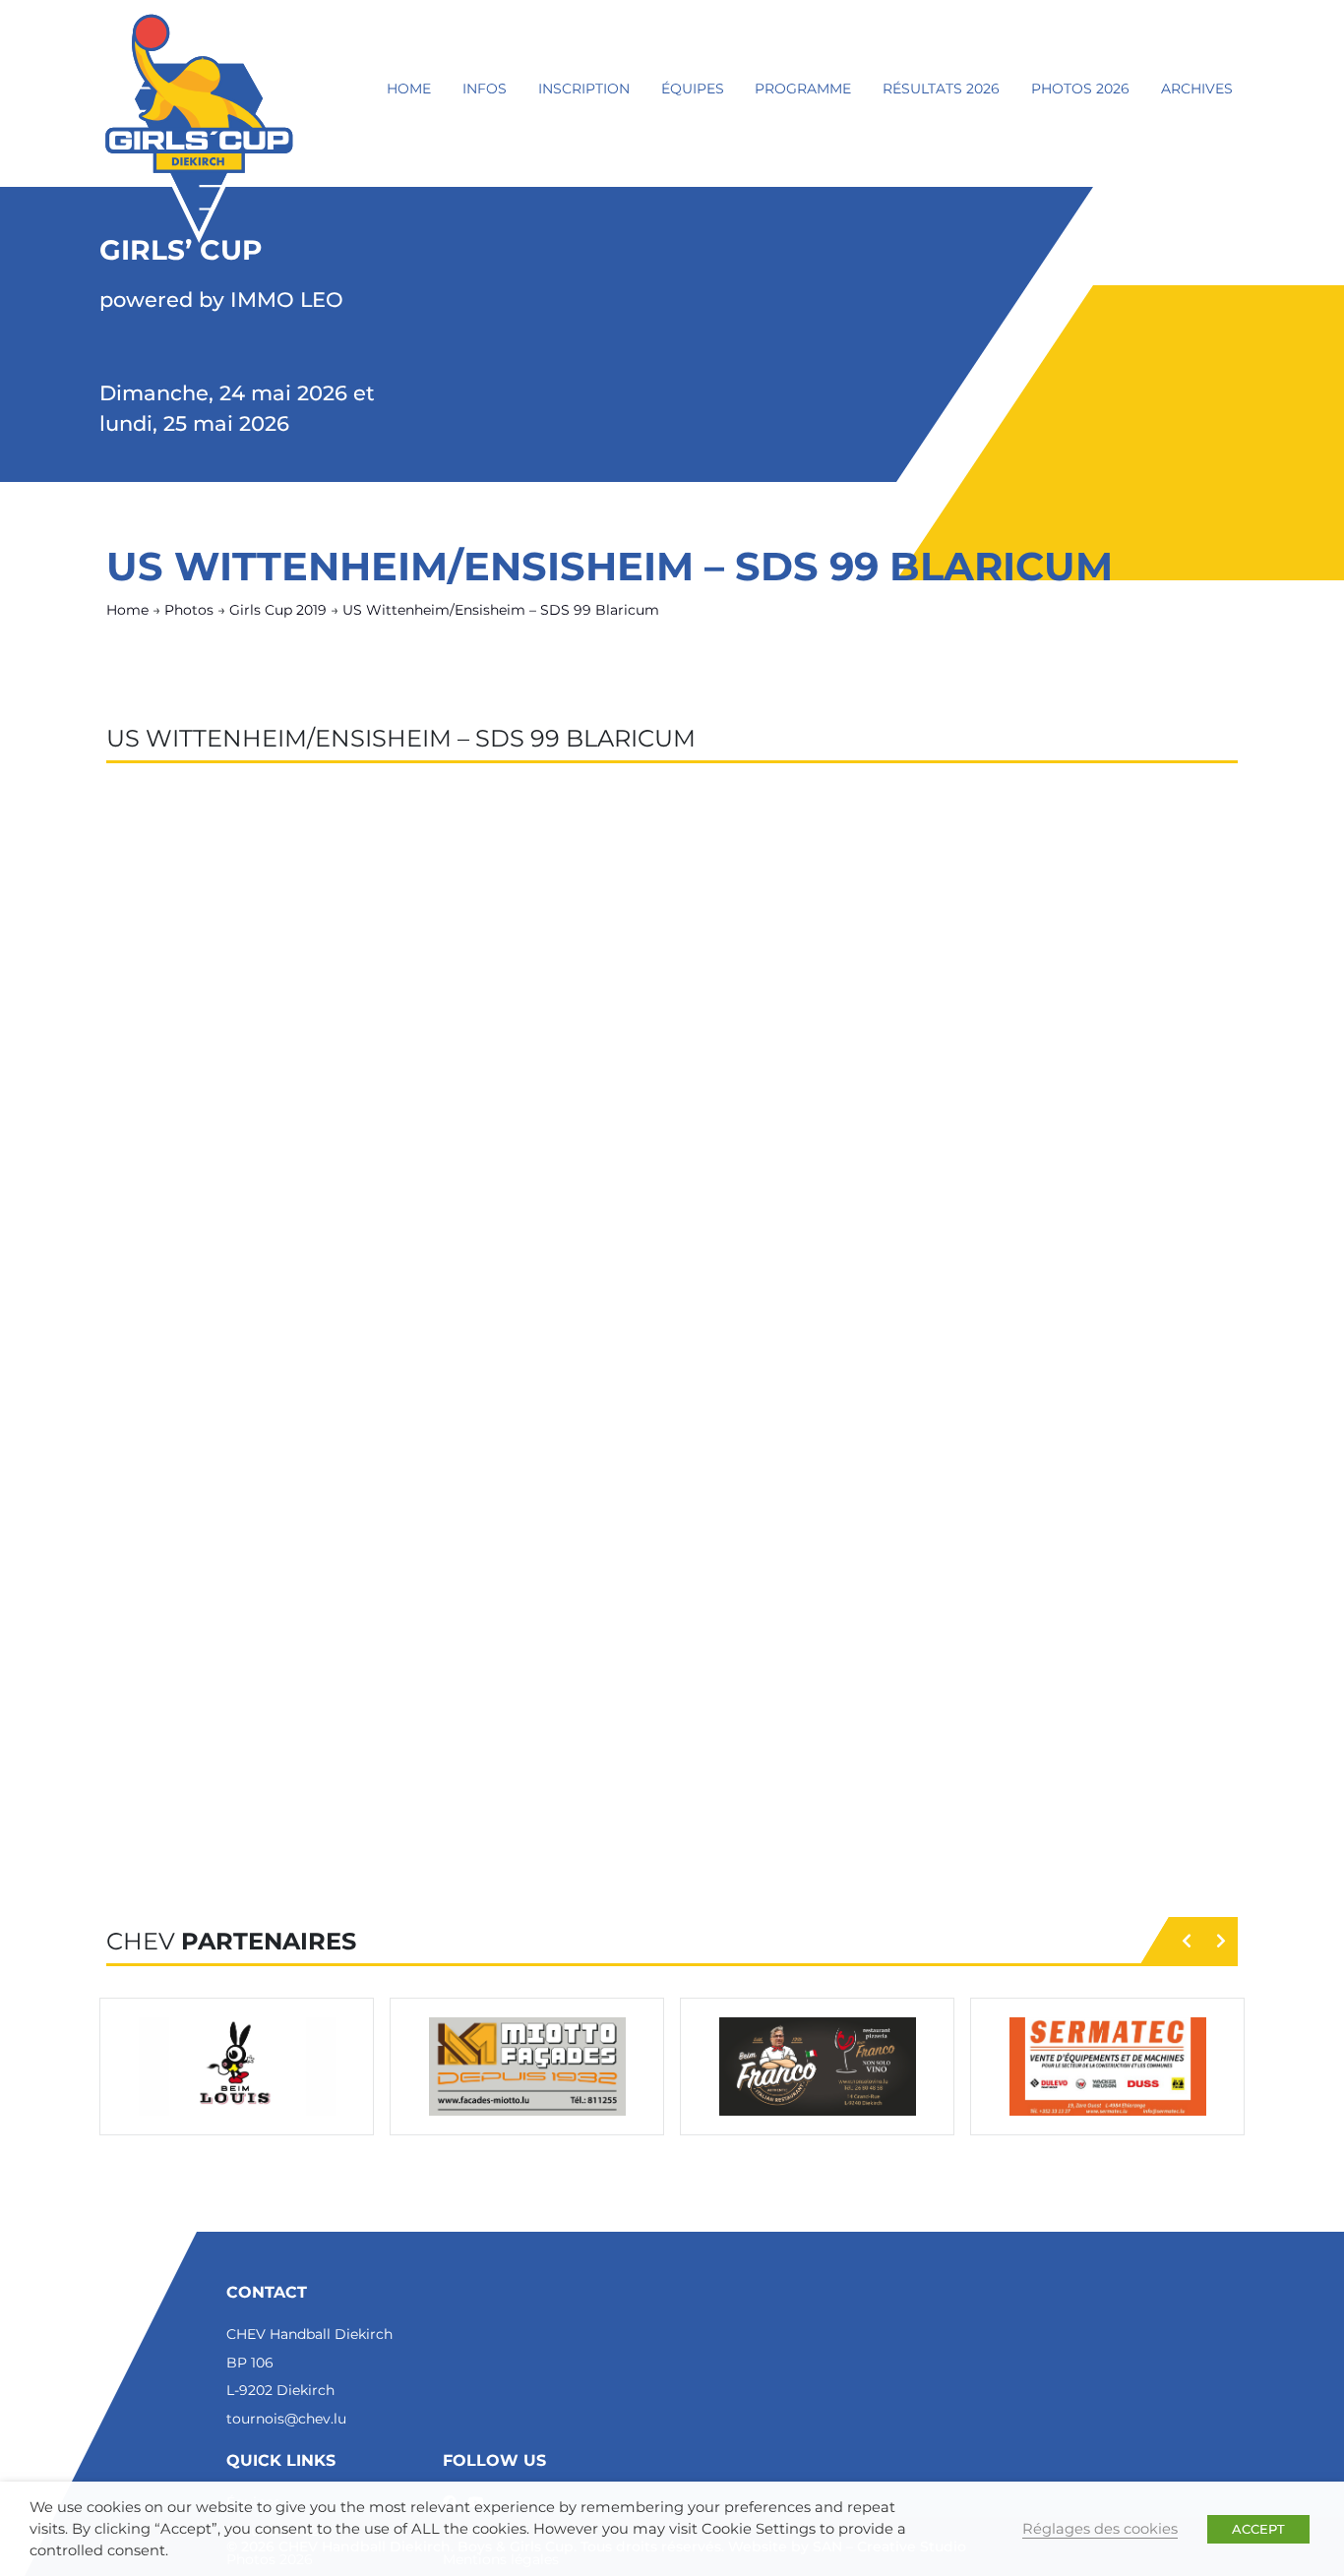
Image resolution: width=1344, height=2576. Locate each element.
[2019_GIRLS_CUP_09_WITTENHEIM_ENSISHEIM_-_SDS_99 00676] (644, 1658)
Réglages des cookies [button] (1100, 2529)
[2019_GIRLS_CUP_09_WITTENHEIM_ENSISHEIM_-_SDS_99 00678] (1074, 1658)
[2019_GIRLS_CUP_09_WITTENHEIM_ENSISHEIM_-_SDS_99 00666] (644, 1344)
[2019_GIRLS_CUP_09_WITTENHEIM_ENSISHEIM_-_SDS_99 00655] (429, 1029)
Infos (485, 89)
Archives (1197, 89)
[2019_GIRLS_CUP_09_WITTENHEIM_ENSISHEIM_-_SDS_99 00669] (214, 1501)
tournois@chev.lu (286, 2419)
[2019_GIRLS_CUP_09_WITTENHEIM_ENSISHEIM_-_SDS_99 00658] (1074, 1029)
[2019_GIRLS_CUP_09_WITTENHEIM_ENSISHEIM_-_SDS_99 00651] (644, 871)
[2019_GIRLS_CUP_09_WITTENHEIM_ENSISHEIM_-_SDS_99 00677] (859, 1658)
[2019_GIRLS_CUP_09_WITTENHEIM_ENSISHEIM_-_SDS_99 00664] (214, 1344)
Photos (189, 610)
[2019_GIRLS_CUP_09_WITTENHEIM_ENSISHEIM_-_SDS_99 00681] (644, 1816)
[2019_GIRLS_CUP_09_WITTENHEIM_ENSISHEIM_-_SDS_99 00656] (644, 1029)
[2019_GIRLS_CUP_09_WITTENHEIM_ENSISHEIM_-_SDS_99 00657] (859, 1029)
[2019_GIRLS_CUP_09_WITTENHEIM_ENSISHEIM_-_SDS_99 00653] (1074, 871)
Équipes (693, 89)
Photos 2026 (1080, 89)
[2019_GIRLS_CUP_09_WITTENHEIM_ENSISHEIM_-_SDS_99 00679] (214, 1816)
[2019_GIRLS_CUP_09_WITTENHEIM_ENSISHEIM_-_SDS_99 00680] (429, 1816)
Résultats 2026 (941, 89)
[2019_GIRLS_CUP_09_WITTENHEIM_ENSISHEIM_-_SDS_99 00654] (214, 1029)
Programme (803, 89)
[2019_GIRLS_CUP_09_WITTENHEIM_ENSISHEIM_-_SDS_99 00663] (1074, 1186)
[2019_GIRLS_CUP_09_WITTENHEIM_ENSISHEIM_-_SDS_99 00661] (644, 1186)
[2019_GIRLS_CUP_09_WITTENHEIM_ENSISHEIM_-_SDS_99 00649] (214, 871)
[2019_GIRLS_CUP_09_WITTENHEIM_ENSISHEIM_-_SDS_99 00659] (214, 1186)
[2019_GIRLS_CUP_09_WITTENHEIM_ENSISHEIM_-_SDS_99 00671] (644, 1501)
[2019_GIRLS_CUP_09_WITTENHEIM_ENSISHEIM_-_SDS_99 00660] (429, 1186)
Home (409, 89)
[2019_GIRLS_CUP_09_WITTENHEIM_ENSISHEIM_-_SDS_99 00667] (859, 1344)
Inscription (584, 89)
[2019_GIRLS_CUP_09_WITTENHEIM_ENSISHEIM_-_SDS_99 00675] (429, 1658)
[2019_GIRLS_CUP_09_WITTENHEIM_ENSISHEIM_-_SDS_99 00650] (429, 871)
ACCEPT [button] (1258, 2529)
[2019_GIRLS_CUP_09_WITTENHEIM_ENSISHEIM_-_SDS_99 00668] (1074, 1344)
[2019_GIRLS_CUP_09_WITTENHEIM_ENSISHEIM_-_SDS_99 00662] (859, 1186)
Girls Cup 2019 (278, 610)
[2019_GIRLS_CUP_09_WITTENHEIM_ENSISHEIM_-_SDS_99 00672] (859, 1501)
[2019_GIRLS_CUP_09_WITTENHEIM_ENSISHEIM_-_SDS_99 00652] (859, 871)
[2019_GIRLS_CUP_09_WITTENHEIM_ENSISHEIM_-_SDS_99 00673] (1074, 1501)
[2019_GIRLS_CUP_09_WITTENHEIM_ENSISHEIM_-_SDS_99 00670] (429, 1501)
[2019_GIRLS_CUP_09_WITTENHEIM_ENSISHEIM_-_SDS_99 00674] (214, 1658)
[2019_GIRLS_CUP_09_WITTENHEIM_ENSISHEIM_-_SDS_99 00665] (429, 1344)
